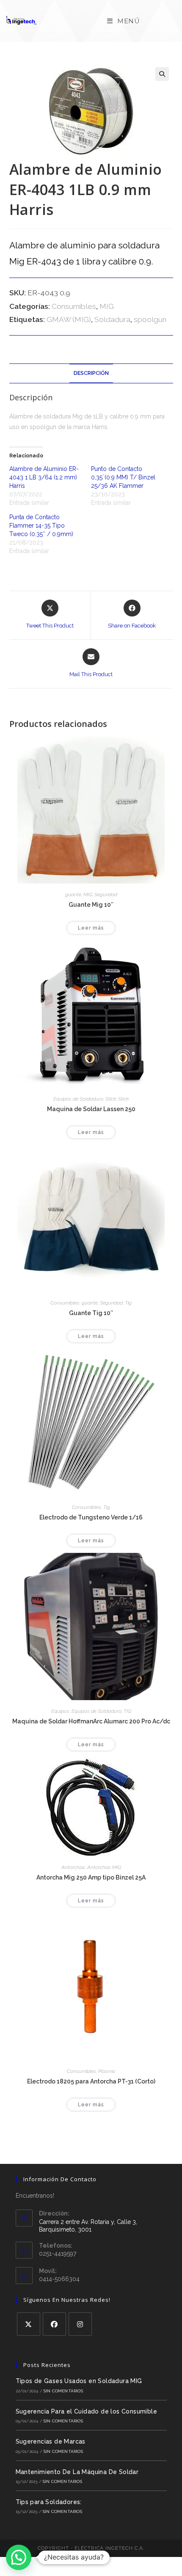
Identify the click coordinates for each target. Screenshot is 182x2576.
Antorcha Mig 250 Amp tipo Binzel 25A (91, 1877)
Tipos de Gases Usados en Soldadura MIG (79, 2381)
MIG (107, 306)
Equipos (60, 1711)
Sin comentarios (63, 2391)
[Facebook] (54, 2324)
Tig (128, 1303)
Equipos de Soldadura (78, 1099)
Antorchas (73, 1867)
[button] (162, 74)
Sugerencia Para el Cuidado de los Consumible (87, 2411)
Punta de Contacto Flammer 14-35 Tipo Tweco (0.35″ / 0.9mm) (41, 526)
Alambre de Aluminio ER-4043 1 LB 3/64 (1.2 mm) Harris (44, 477)
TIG (127, 1711)
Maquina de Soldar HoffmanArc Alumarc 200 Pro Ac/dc (91, 1721)
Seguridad (106, 894)
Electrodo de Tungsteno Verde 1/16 (91, 1517)
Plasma (107, 2071)
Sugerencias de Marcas (51, 2441)
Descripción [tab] (91, 373)
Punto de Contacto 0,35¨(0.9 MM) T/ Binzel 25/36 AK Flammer (123, 477)
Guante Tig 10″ (91, 1313)
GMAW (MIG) (69, 319)
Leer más (91, 928)
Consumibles (74, 306)
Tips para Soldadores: (49, 2502)
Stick (111, 1099)
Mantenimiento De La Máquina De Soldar (77, 2472)
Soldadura (112, 319)
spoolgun (150, 319)
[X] (29, 2324)
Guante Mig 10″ (91, 905)
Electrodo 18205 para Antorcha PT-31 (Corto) (91, 2081)
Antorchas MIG (104, 1867)
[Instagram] (80, 2324)
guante (73, 894)
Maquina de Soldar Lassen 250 (91, 1109)
